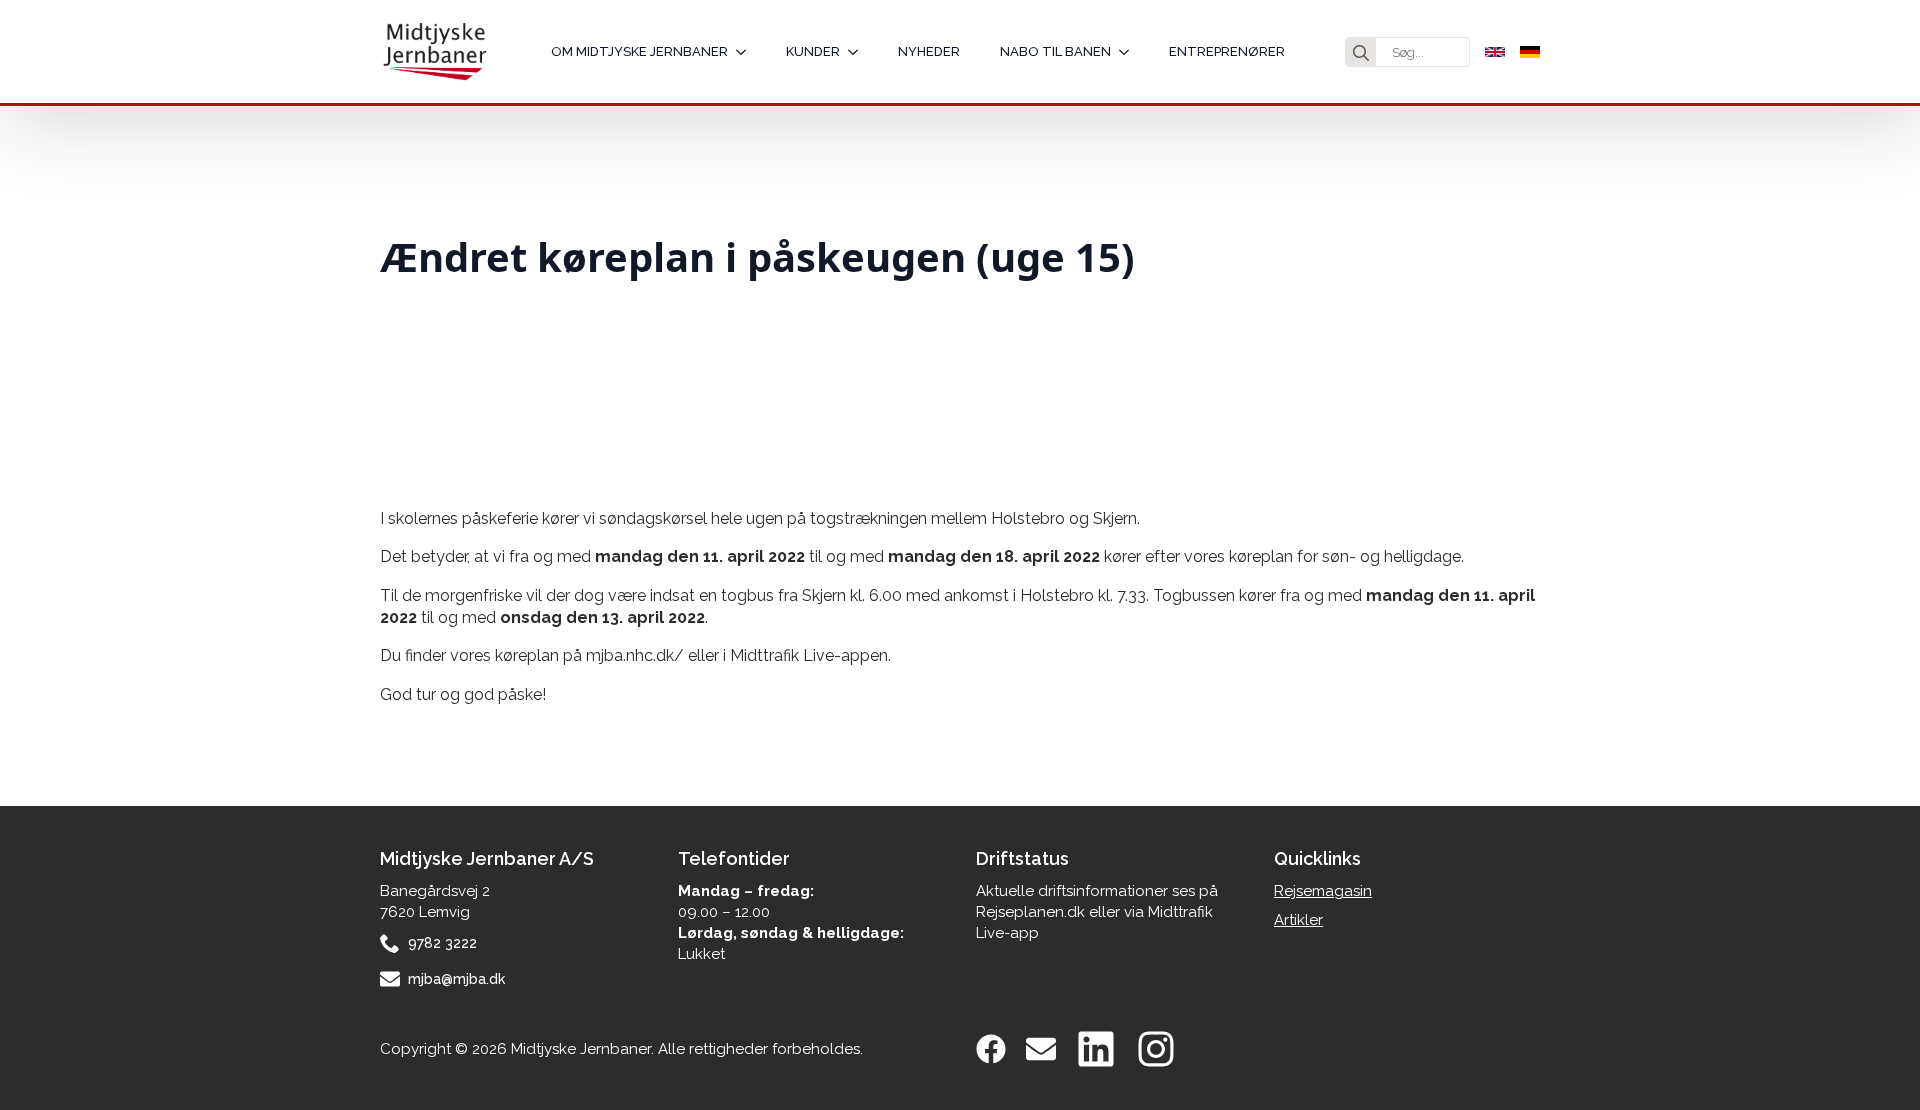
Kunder (813, 51)
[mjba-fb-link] (991, 1049)
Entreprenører (1227, 51)
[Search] (1361, 53)
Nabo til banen (1055, 51)
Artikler (1298, 920)
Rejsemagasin (1323, 891)
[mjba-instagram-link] (1156, 1049)
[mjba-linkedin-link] (1096, 1049)
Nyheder (929, 51)
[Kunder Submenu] (859, 51)
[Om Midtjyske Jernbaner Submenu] (747, 51)
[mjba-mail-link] (1041, 1049)
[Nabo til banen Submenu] (1130, 51)
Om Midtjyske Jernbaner (639, 51)
